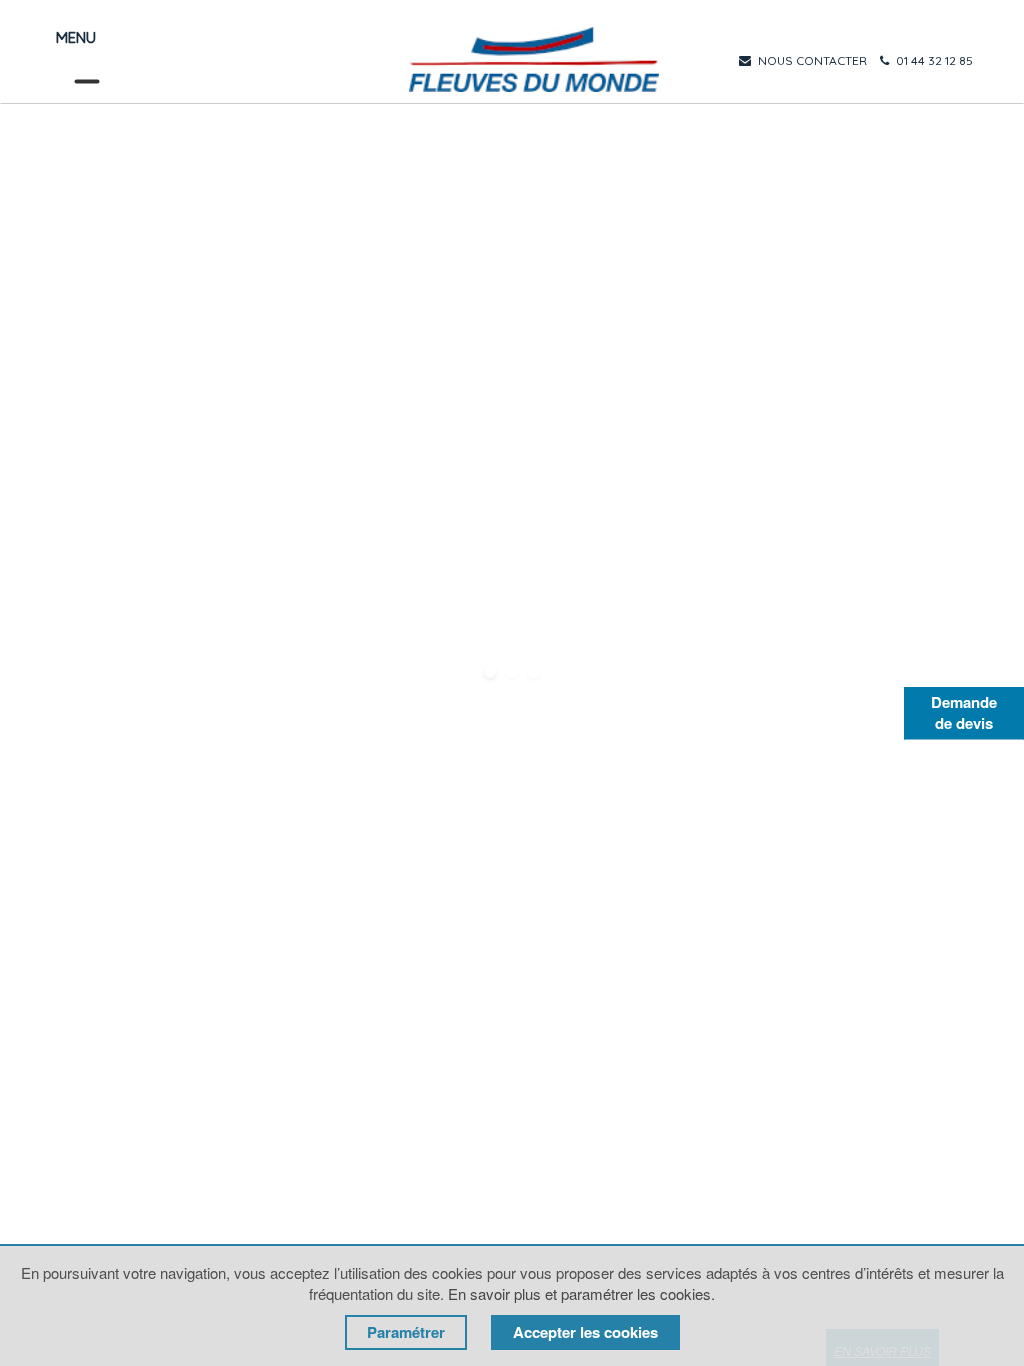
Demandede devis (964, 712)
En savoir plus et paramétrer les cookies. (581, 1293)
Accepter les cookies (585, 1332)
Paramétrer (406, 1332)
